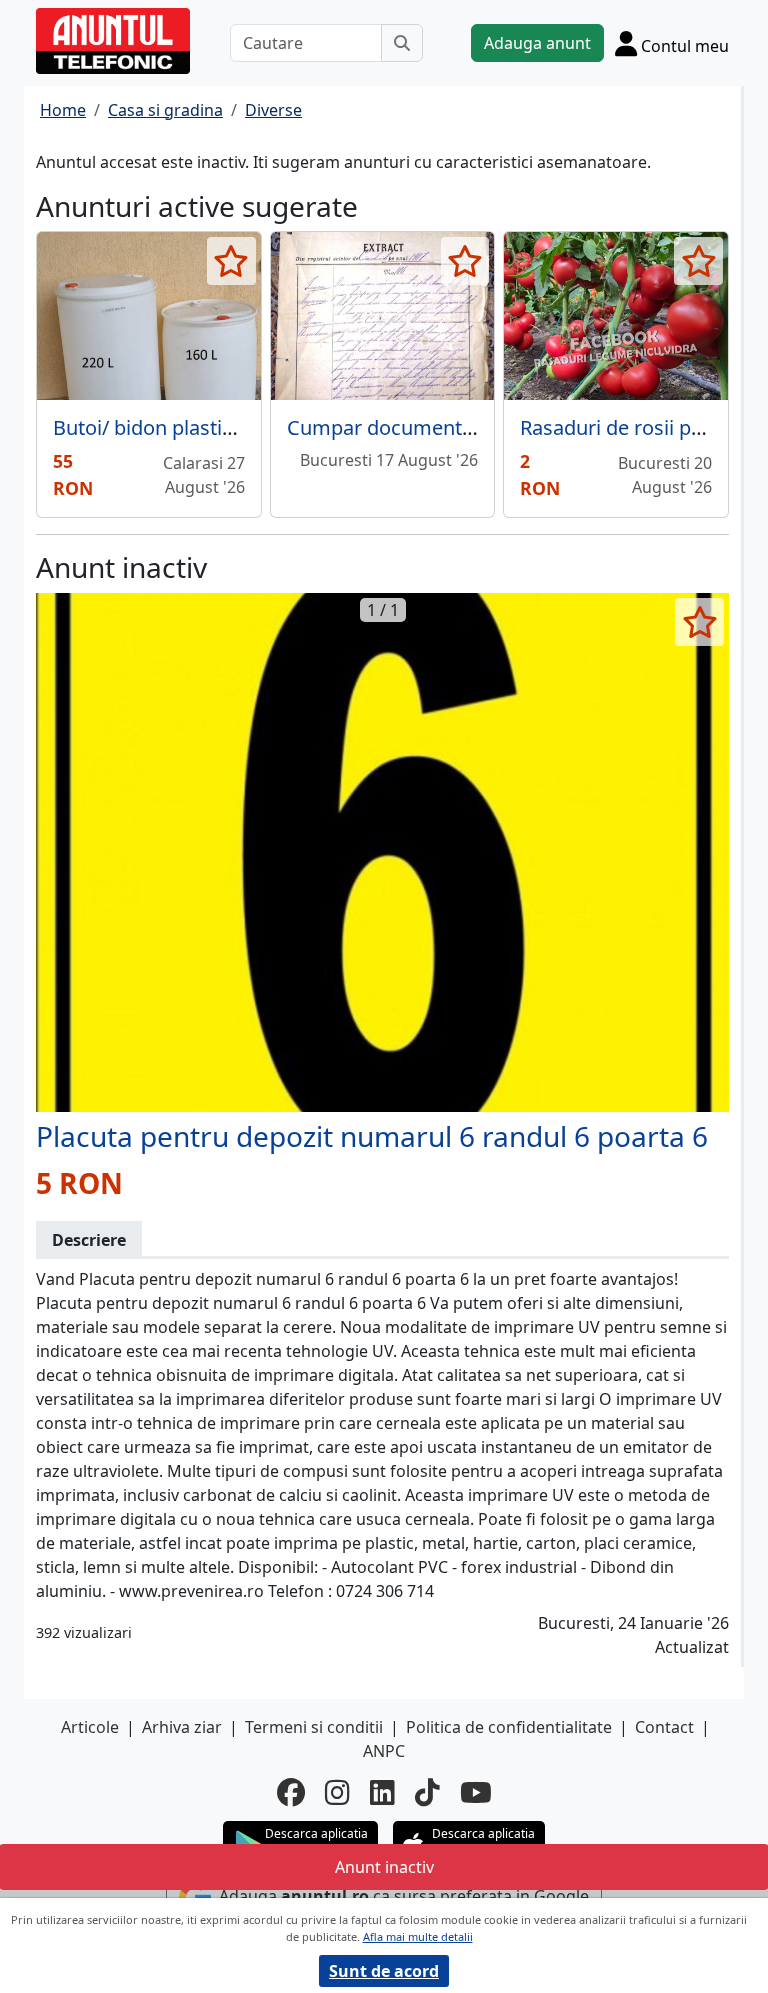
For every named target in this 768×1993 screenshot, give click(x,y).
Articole (90, 1727)
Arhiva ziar (182, 1727)
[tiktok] (427, 1792)
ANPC (384, 1751)
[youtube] (476, 1792)
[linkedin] (382, 1792)
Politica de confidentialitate (509, 1727)
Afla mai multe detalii (418, 1936)
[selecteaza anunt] (231, 261)
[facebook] (291, 1792)
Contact (664, 1727)
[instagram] (337, 1792)
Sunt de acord (384, 1971)
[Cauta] (402, 43)
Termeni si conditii (314, 1727)
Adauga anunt (537, 43)
